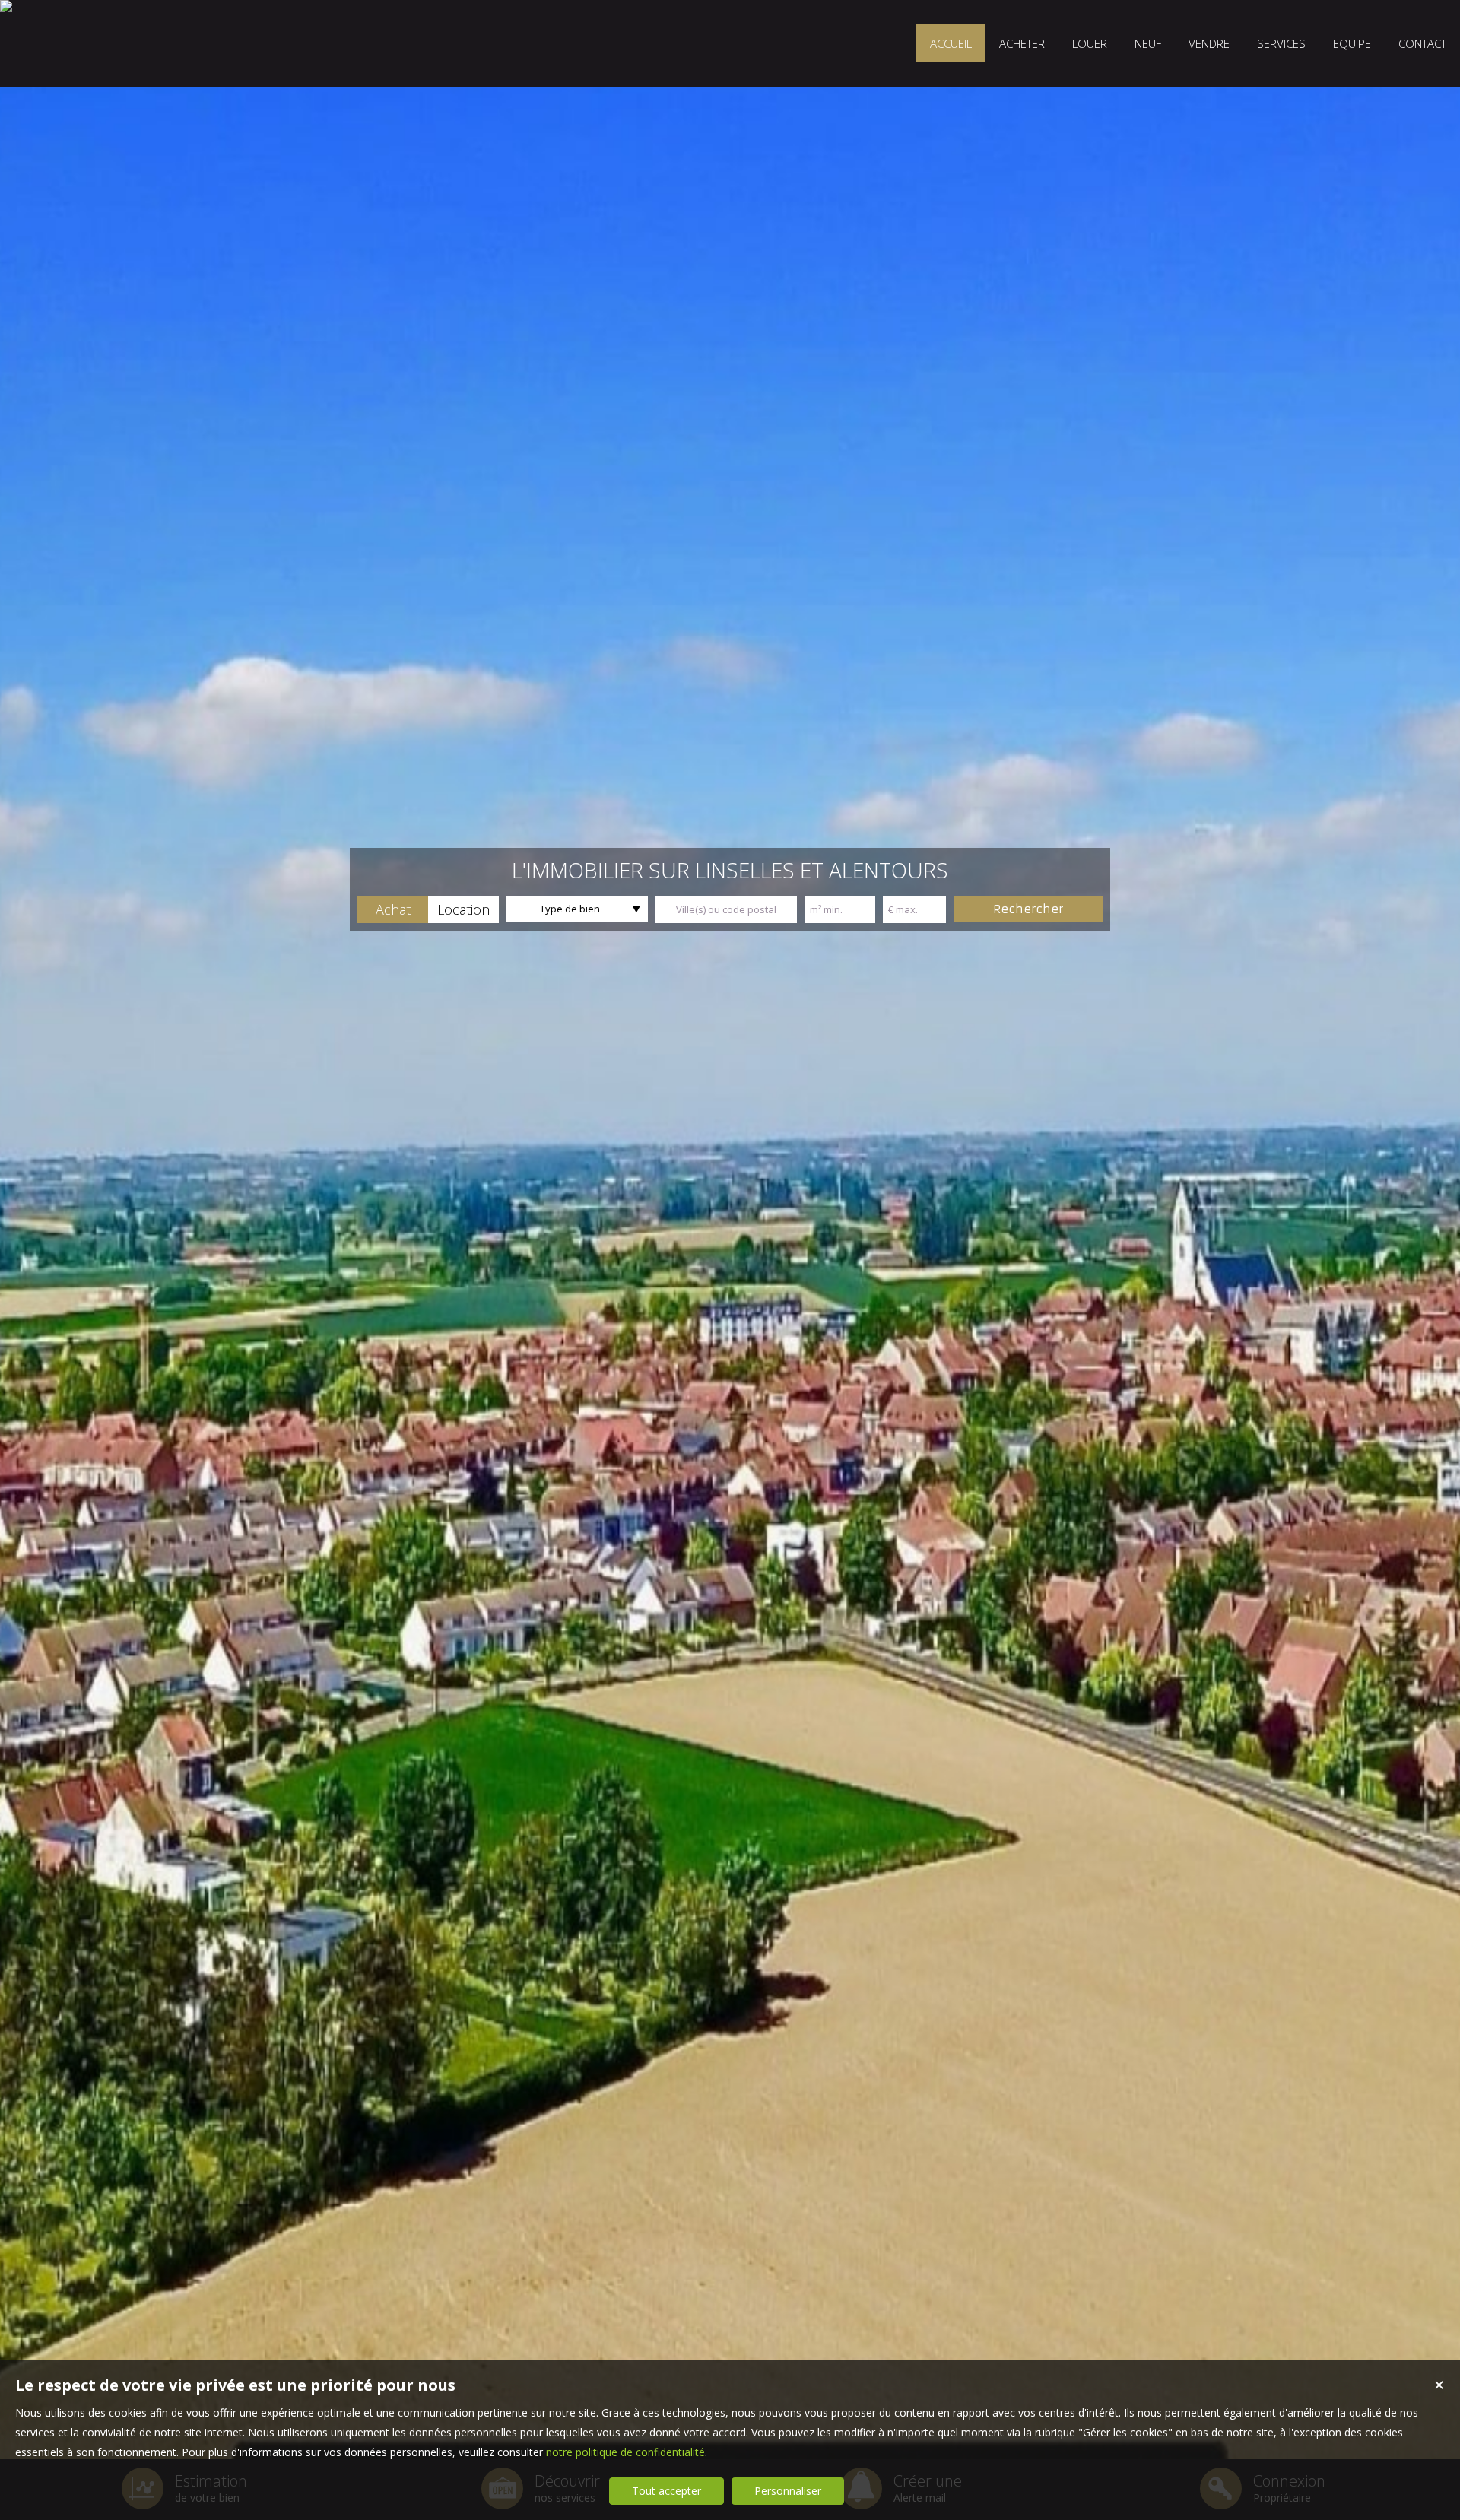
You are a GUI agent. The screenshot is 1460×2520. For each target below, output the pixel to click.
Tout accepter (667, 2491)
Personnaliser (788, 2491)
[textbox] (726, 909)
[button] (393, 909)
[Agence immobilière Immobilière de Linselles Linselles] (6, 6)
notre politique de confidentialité (625, 2452)
